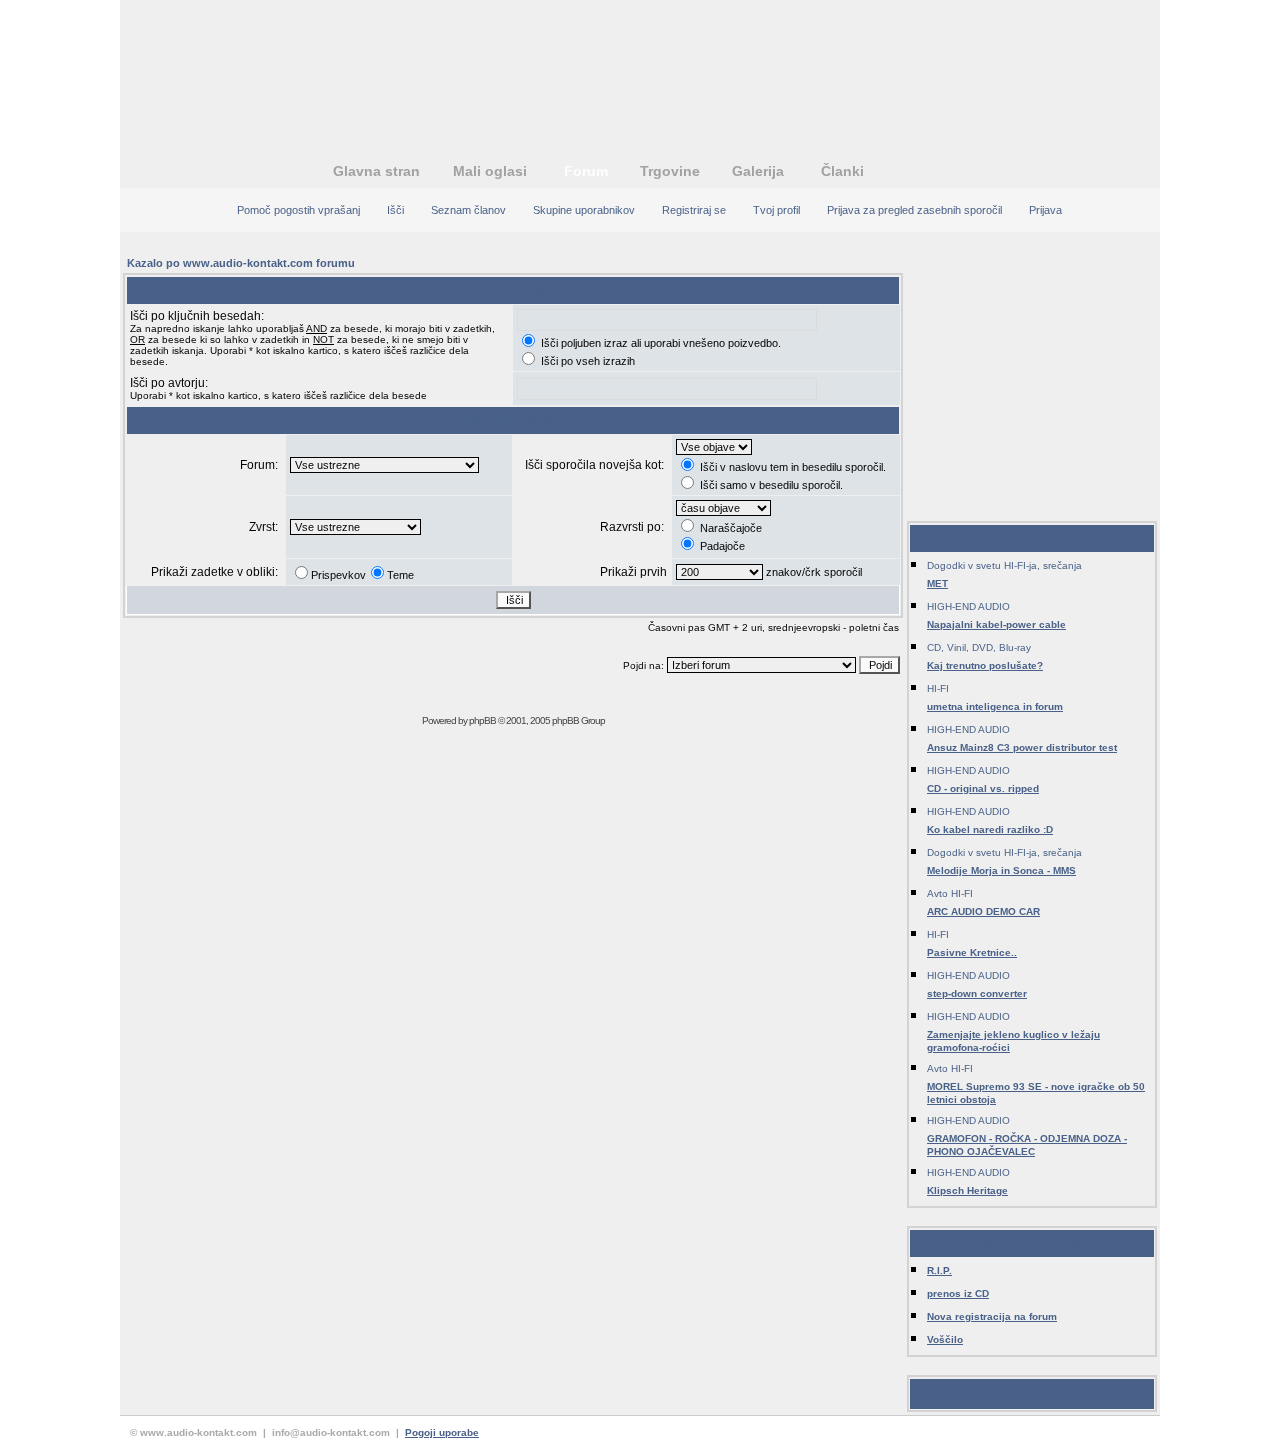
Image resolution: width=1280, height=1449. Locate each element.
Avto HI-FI (950, 893)
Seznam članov (468, 210)
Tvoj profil (776, 210)
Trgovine (670, 171)
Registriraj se (694, 210)
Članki (842, 171)
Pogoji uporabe (442, 1432)
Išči (395, 210)
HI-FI (938, 688)
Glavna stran (376, 171)
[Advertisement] (640, 65)
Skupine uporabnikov (584, 210)
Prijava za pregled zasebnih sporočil (914, 210)
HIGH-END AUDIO (968, 606)
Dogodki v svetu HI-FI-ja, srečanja (1004, 565)
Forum (586, 171)
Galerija (758, 171)
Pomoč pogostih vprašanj (298, 210)
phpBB (482, 720)
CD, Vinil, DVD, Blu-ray (979, 647)
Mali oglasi (490, 171)
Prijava (1045, 210)
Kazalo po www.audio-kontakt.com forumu (241, 263)
